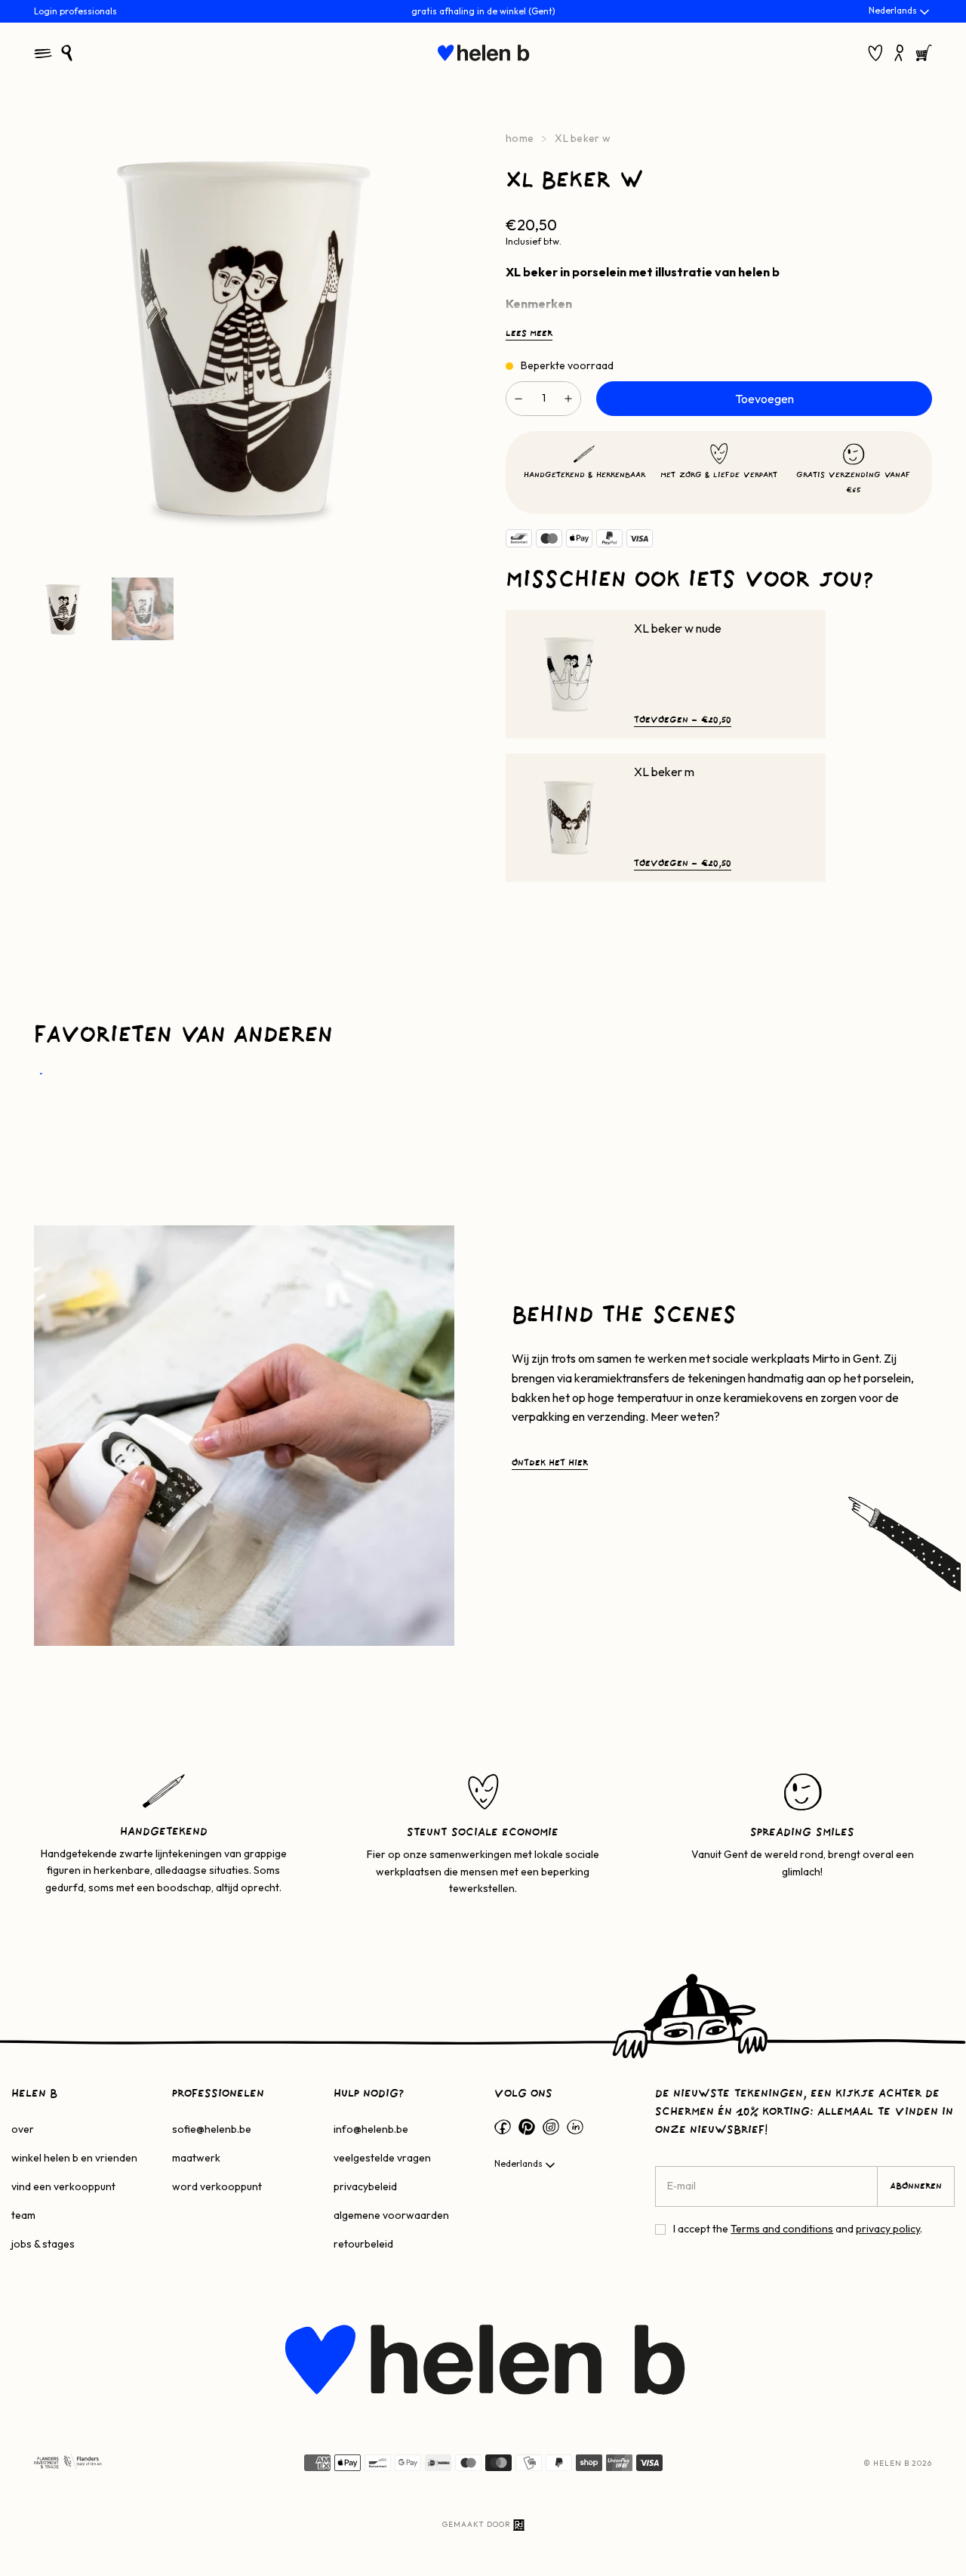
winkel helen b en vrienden (74, 2158)
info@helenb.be (371, 2129)
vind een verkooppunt (63, 2186)
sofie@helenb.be (212, 2129)
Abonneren (916, 2186)
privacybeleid (365, 2186)
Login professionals (75, 11)
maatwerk (196, 2158)
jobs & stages (43, 2244)
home (520, 138)
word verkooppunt (217, 2186)
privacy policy (888, 2229)
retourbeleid (363, 2244)
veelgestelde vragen (382, 2158)
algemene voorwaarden (391, 2215)
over (23, 2129)
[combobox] (900, 12)
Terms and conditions (782, 2229)
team (23, 2215)
